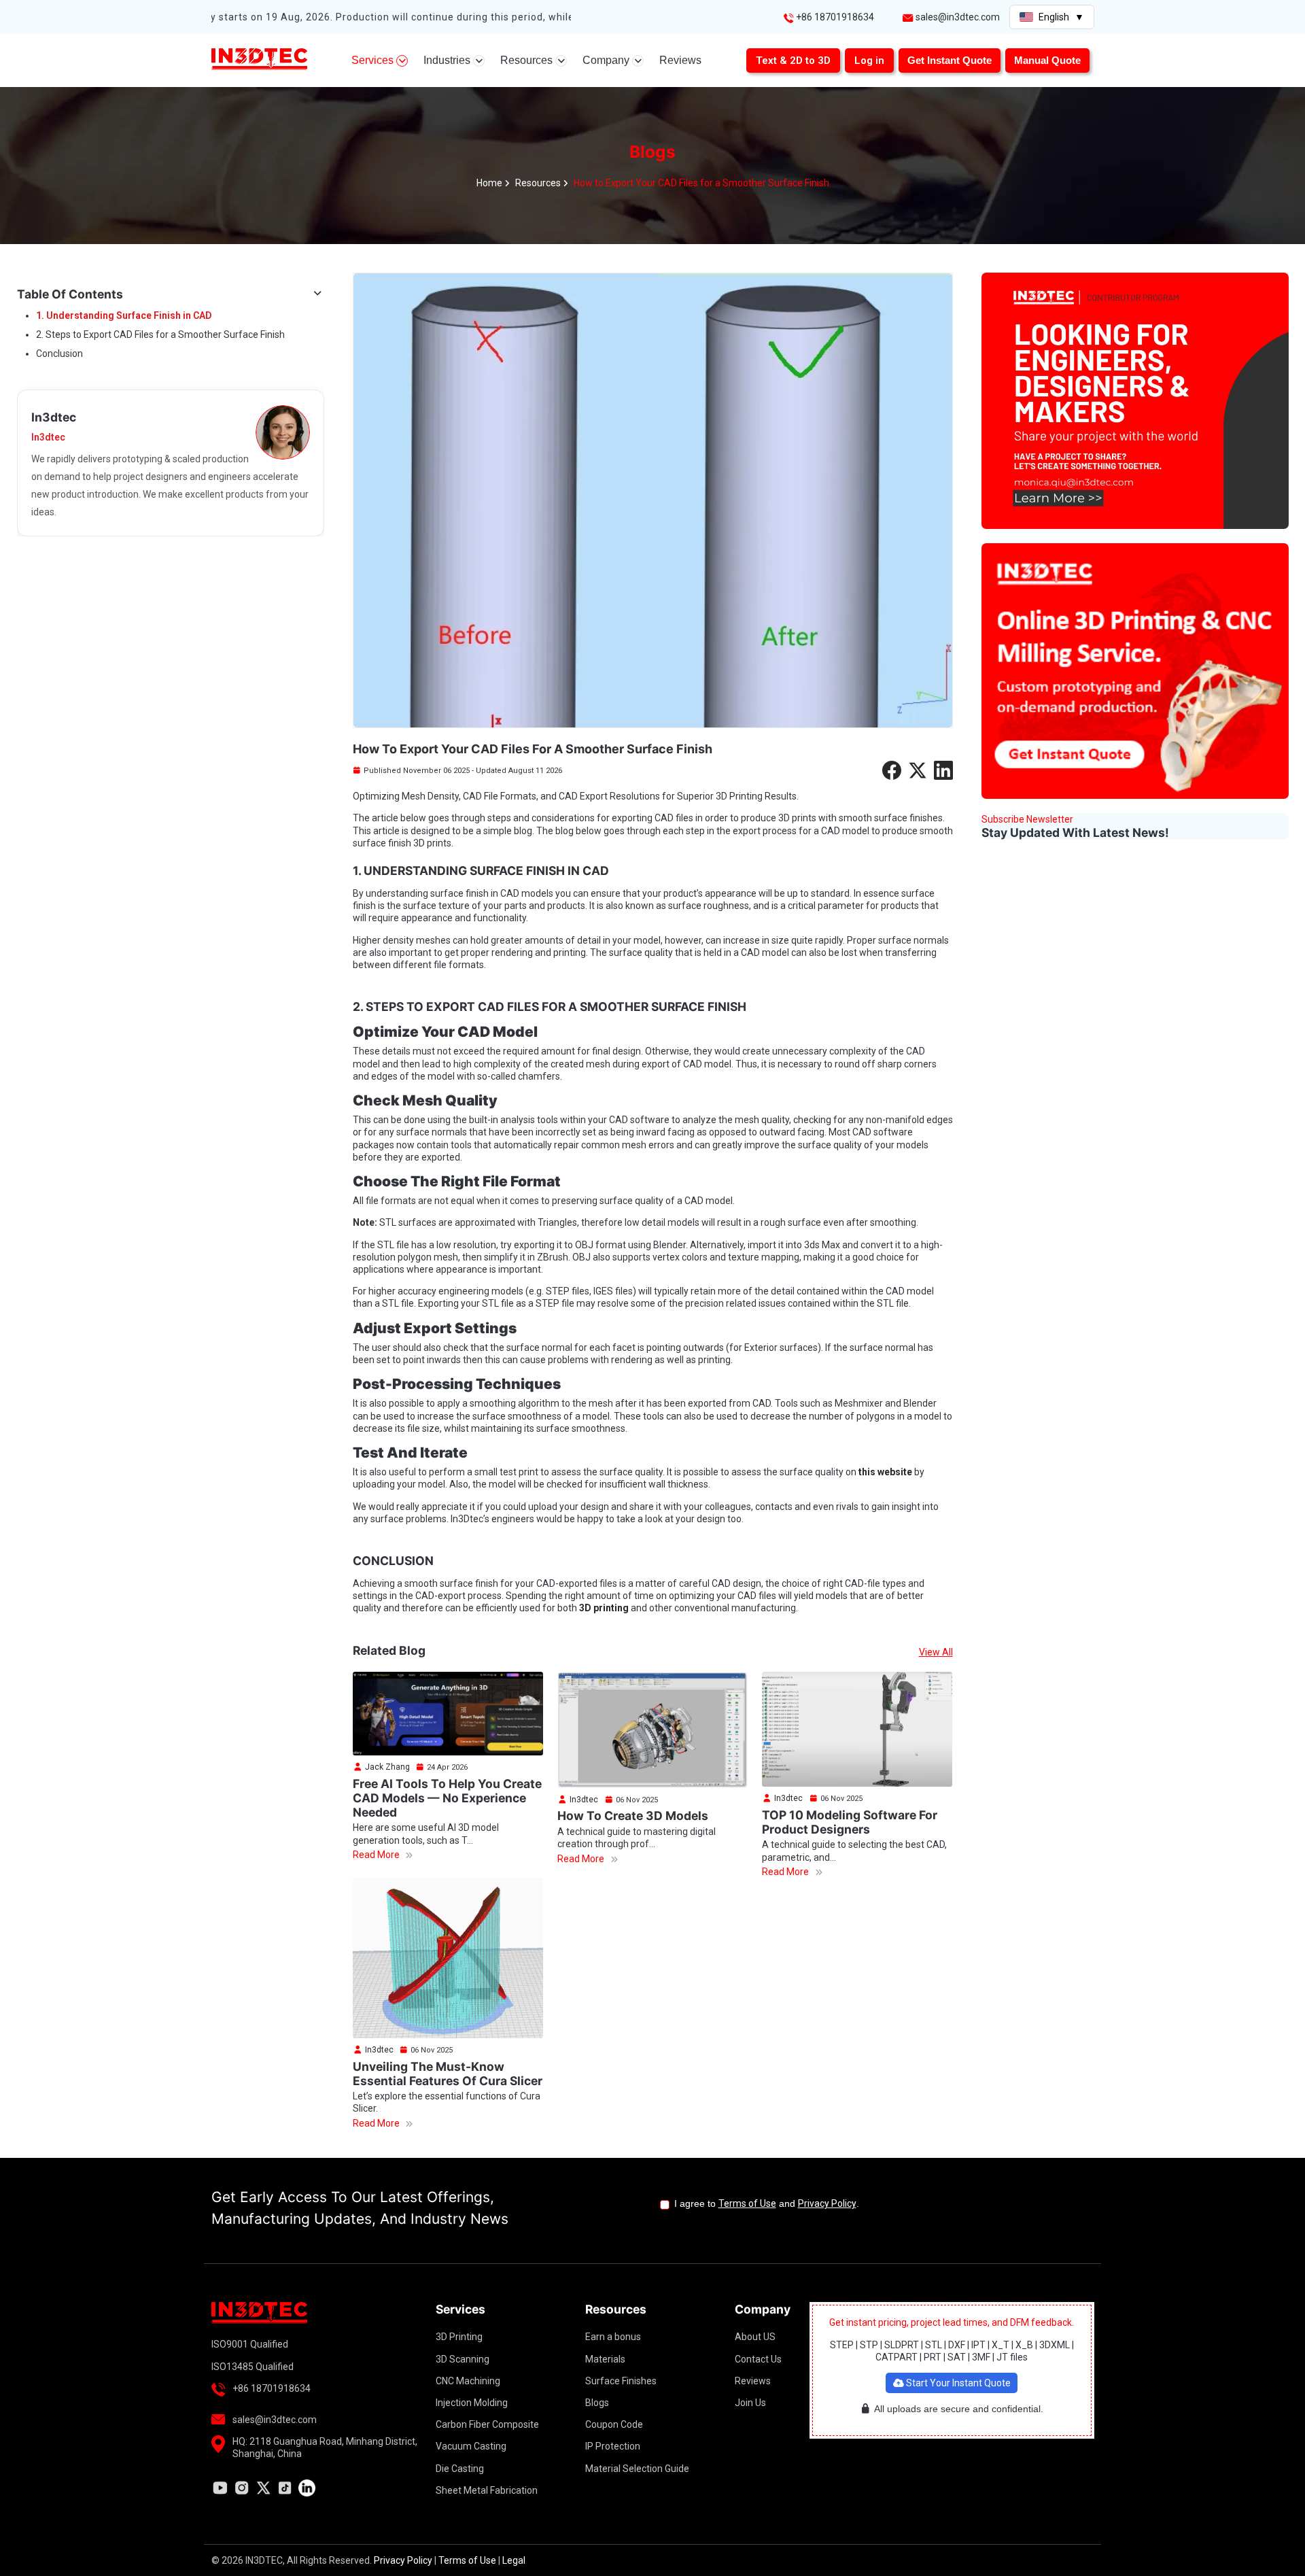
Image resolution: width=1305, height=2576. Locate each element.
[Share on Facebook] (892, 770)
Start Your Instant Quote (957, 2383)
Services (374, 60)
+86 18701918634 (835, 17)
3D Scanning (463, 2359)
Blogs (597, 2403)
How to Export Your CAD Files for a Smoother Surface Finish (701, 183)
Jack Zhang (386, 1767)
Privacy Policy (827, 2203)
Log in (869, 61)
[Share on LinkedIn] (943, 770)
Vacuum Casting (471, 2446)
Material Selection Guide (637, 2469)
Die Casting (460, 2469)
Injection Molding (472, 2403)
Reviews (680, 60)
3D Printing (459, 2337)
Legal (514, 2560)
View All (936, 1652)
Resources (528, 60)
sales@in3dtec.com (957, 17)
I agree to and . (767, 2203)
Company (607, 60)
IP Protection (613, 2446)
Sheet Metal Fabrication (487, 2490)
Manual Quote (1047, 60)
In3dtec (583, 1800)
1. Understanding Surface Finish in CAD (124, 315)
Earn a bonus (613, 2337)
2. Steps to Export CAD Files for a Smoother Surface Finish (160, 334)
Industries (448, 60)
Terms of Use (747, 2203)
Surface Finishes (621, 2381)
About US (755, 2337)
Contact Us (758, 2359)
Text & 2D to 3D (793, 61)
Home (489, 183)
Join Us (750, 2403)
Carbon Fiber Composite (487, 2424)
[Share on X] (918, 770)
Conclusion (59, 354)
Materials (605, 2359)
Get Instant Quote (950, 60)
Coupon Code (614, 2424)
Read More (377, 1855)
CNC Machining (468, 2381)
